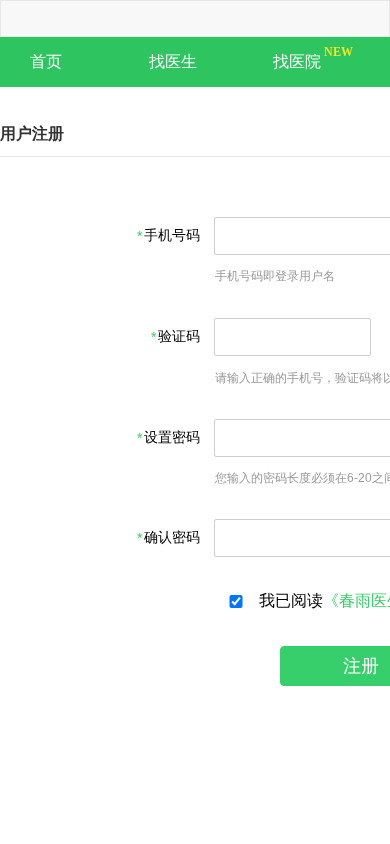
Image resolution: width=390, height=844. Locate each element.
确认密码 (172, 537)
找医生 (173, 61)
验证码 (179, 336)
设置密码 (172, 437)
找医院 (297, 61)
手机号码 (172, 235)
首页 (46, 61)
